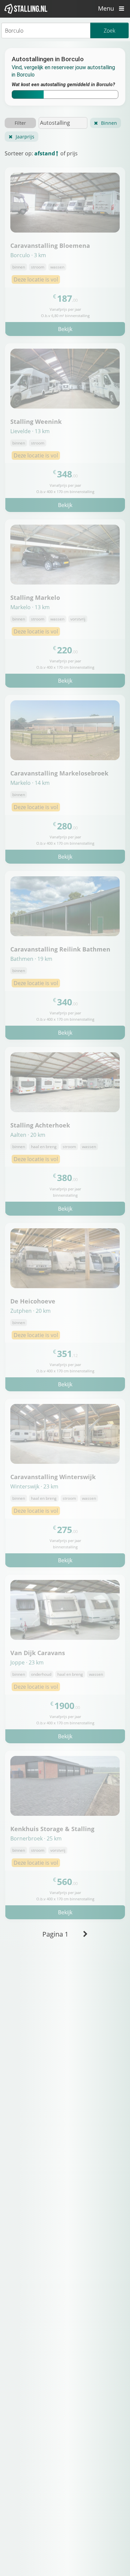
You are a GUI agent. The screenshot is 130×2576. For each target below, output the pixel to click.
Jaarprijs (25, 137)
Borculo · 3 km (28, 255)
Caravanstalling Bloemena (50, 245)
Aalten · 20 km (28, 1135)
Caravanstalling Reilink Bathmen (60, 949)
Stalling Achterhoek (40, 1125)
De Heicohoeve (33, 1301)
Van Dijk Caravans (38, 1653)
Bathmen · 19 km (31, 959)
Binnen (109, 123)
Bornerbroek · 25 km (36, 1838)
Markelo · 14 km (30, 783)
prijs (72, 153)
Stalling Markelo (35, 597)
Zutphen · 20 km (30, 1311)
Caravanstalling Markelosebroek (59, 773)
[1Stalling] (26, 9)
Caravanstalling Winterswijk (53, 1477)
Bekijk (65, 329)
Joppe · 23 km (27, 1662)
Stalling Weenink (36, 421)
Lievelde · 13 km (30, 431)
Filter (20, 123)
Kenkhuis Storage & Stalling (52, 1829)
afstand (45, 153)
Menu (107, 8)
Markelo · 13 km (30, 607)
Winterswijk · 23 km (34, 1486)
